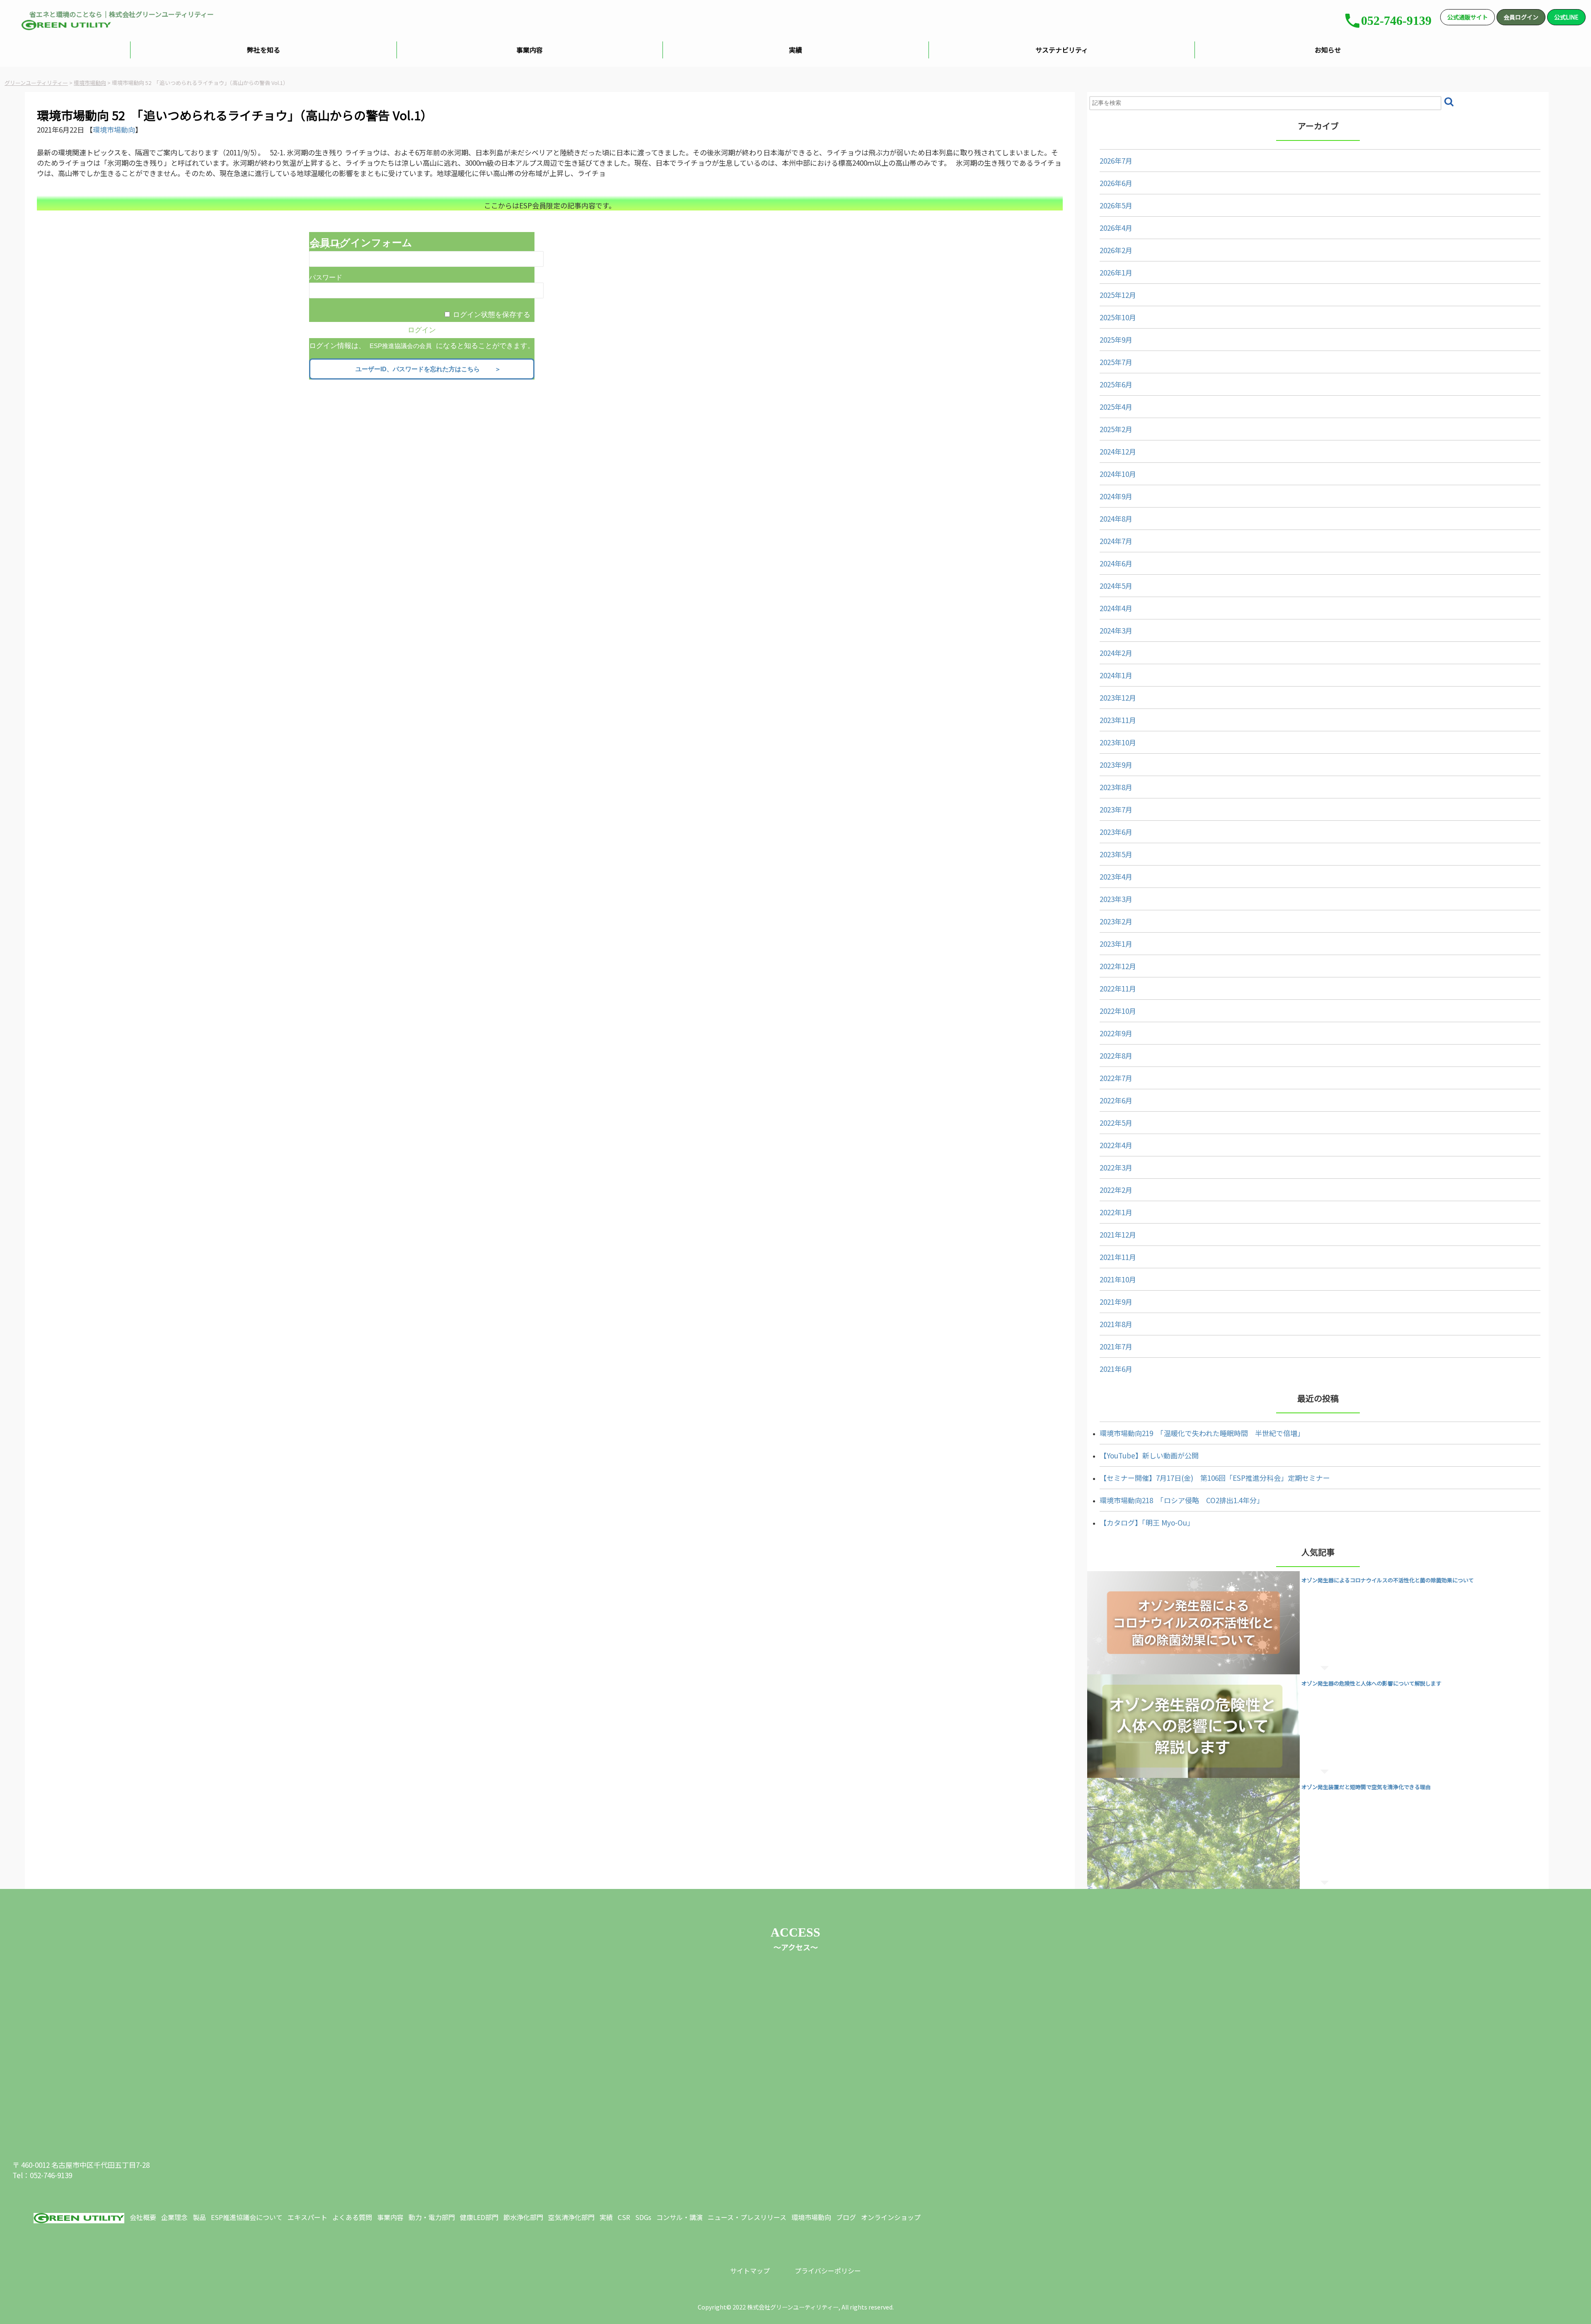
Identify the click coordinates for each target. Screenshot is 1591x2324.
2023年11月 (1118, 720)
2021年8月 (1116, 1324)
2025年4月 (1116, 407)
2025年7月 (1116, 362)
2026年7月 (1116, 161)
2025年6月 (1116, 384)
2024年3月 (1116, 630)
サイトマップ (750, 2271)
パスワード (326, 277)
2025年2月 (1116, 429)
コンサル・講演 (679, 2217)
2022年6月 (1116, 1100)
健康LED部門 (479, 2217)
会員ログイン (1521, 17)
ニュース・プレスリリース (747, 2217)
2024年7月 (1116, 541)
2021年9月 (1116, 1302)
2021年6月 (1116, 1369)
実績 (795, 50)
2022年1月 (1116, 1212)
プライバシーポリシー (828, 2271)
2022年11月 (1118, 988)
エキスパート (307, 2217)
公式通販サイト (1468, 17)
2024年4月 (1116, 608)
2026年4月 (1116, 228)
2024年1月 (1116, 675)
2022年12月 (1118, 966)
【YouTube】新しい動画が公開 (1149, 1455)
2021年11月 (1118, 1257)
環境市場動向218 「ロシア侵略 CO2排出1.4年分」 (1182, 1500)
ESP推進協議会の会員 (401, 346)
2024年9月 (1116, 496)
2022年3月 (1116, 1167)
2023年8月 (1116, 787)
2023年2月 (1116, 921)
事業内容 (530, 50)
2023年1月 (1116, 944)
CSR (624, 2217)
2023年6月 (1116, 832)
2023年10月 (1118, 742)
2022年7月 (1116, 1078)
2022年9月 (1116, 1033)
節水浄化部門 (523, 2217)
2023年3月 (1116, 899)
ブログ (846, 2217)
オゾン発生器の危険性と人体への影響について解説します (1371, 1683)
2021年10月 (1118, 1279)
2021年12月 (1118, 1235)
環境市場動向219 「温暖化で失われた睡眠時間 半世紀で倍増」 (1202, 1433)
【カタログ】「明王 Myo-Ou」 (1147, 1522)
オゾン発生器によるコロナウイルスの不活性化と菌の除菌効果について (1388, 1580)
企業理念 (174, 2217)
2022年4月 (1116, 1145)
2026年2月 (1116, 250)
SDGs (643, 2217)
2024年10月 (1118, 474)
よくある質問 (352, 2217)
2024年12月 (1118, 451)
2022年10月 (1118, 1011)
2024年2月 (1116, 653)
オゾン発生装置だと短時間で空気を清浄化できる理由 (1366, 1787)
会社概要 (143, 2217)
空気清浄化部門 (571, 2217)
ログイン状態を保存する (492, 315)
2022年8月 (1116, 1056)
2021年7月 (1116, 1346)
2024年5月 (1116, 586)
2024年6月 (1116, 563)
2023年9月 (1116, 765)
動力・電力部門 (432, 2217)
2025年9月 (1116, 340)
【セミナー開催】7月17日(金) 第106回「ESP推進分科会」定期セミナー (1215, 1478)
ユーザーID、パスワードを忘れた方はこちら (424, 369)
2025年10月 (1118, 317)
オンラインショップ (891, 2217)
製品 (199, 2217)
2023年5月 (1116, 854)
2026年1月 (1116, 272)
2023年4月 (1116, 877)
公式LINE (1566, 17)
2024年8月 (1116, 519)
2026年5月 (1116, 205)
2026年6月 (1116, 183)
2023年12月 (1118, 698)
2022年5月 (1116, 1123)
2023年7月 (1116, 809)
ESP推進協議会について (247, 2217)
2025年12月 (1118, 295)
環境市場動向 (114, 129)
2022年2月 (1116, 1190)
